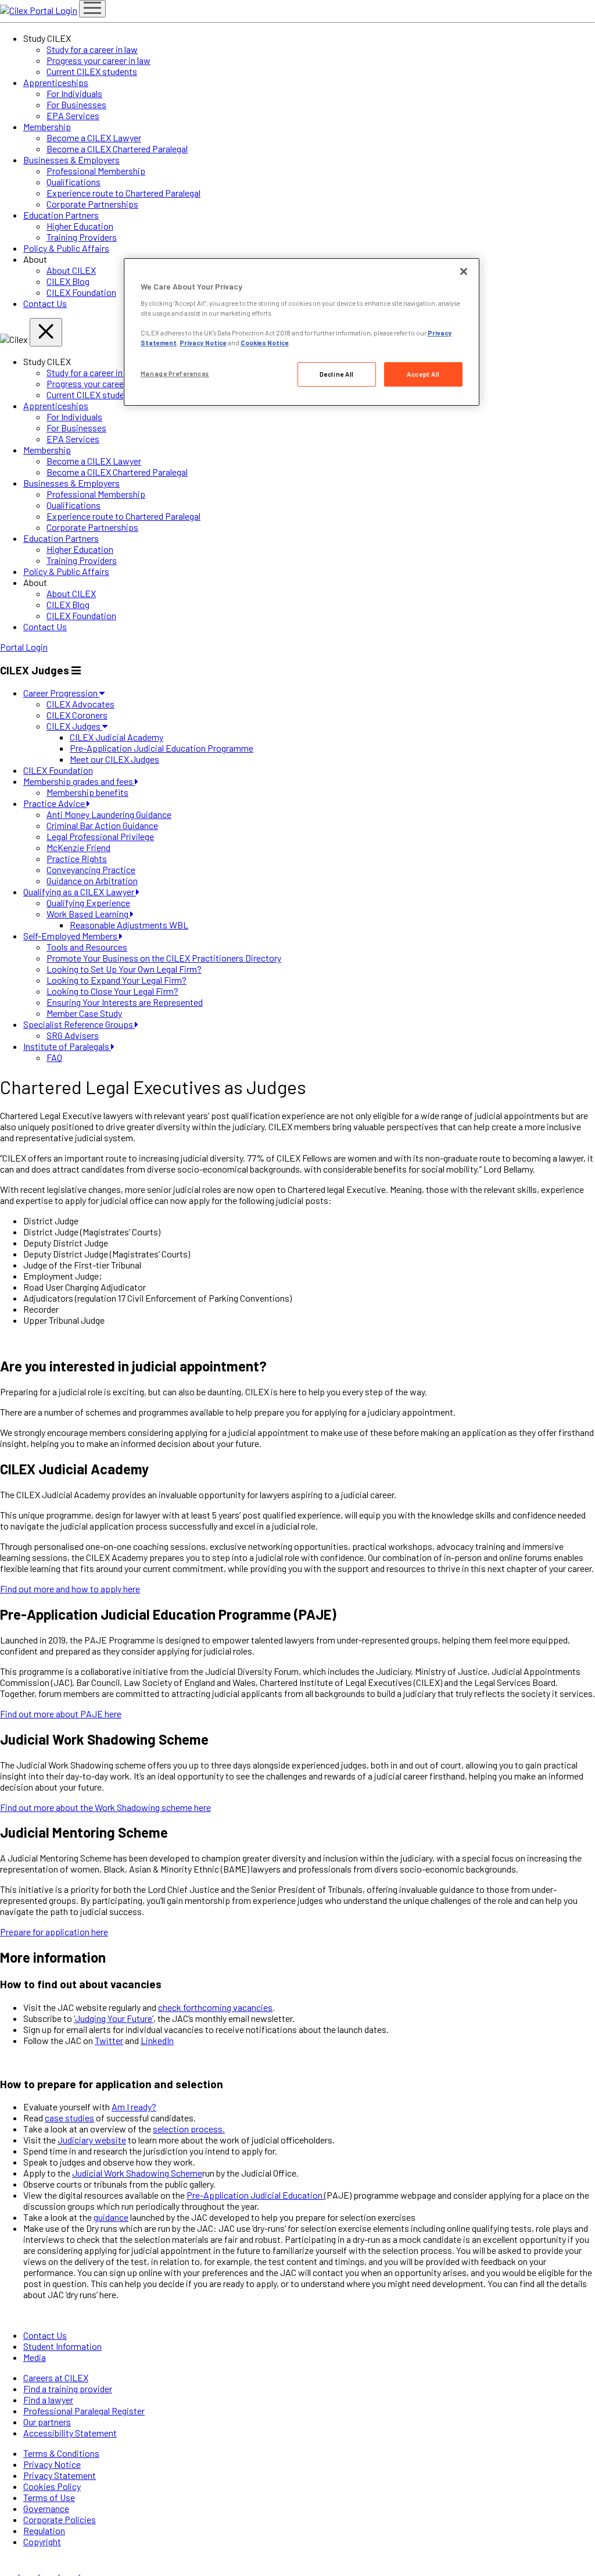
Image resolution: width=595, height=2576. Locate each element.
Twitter (109, 2040)
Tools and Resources (87, 947)
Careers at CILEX (56, 2377)
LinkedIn (157, 2040)
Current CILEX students (92, 71)
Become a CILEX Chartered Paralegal (117, 149)
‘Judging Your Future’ (114, 2018)
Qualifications (74, 182)
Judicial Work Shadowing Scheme (137, 2173)
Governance (46, 2508)
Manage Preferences (175, 374)
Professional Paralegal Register (84, 2411)
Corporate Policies (60, 2519)
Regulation (44, 2530)
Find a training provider (68, 2389)
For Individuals (74, 93)
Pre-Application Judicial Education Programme (162, 748)
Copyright (42, 2541)
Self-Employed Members (71, 936)
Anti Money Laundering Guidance (109, 814)
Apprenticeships (56, 82)
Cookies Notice (265, 343)
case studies (69, 2118)
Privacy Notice (52, 2464)
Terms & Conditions (61, 2453)
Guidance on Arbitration (92, 880)
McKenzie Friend (78, 847)
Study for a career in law (92, 49)
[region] (302, 332)
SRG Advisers (73, 1035)
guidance (111, 2217)
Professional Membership (96, 171)
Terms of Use (49, 2497)
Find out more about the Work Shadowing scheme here (105, 1807)
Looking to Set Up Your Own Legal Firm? (124, 969)
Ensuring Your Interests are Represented (125, 1002)
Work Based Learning (88, 914)
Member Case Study (84, 1013)
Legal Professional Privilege (100, 836)
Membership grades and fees (79, 781)
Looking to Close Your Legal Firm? (112, 991)
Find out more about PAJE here (61, 1714)
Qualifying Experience (88, 903)
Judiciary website (92, 2140)
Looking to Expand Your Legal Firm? (117, 980)
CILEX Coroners (77, 715)
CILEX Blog (68, 281)
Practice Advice (55, 803)
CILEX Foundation (81, 292)
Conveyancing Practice (91, 869)
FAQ (54, 1057)
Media (35, 2357)
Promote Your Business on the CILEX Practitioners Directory (164, 958)
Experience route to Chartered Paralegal (123, 193)
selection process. (189, 2129)
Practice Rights (77, 858)
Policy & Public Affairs (66, 248)
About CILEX (71, 270)
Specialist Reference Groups (79, 1024)
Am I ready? (134, 2107)
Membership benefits (87, 792)
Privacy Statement (60, 2475)
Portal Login (53, 10)
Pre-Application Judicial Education (255, 2195)
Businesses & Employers (71, 160)
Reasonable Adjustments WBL (129, 925)
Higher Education (80, 226)
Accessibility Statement (70, 2433)
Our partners (47, 2422)
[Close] (464, 271)
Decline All (337, 374)
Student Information (62, 2346)
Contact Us (45, 303)
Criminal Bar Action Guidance (102, 825)
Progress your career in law (98, 60)
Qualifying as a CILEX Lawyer (80, 892)
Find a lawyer (48, 2400)
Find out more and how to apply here (70, 1589)
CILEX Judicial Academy (117, 737)
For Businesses (76, 104)
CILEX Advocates (80, 704)
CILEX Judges (74, 726)
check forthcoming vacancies (215, 2007)
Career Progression (61, 693)
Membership (47, 126)
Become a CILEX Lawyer (94, 137)
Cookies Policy (52, 2486)
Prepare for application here (54, 1932)
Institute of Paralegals (67, 1046)
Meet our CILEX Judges (114, 759)
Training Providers (82, 237)
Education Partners (61, 215)
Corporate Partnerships (92, 204)
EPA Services (73, 115)
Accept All (423, 374)
